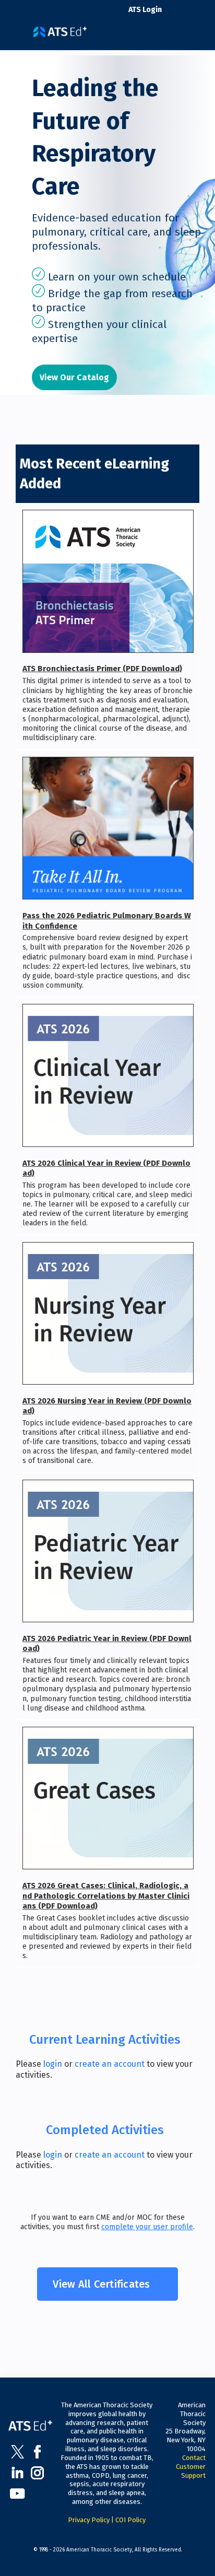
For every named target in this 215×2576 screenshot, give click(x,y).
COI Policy (130, 2520)
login (53, 2064)
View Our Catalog (74, 377)
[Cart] (174, 15)
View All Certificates (101, 2284)
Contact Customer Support (191, 2467)
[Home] (60, 28)
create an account (110, 2064)
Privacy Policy (89, 2520)
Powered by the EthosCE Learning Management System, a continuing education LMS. (173, 2568)
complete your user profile (147, 2227)
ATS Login (145, 10)
